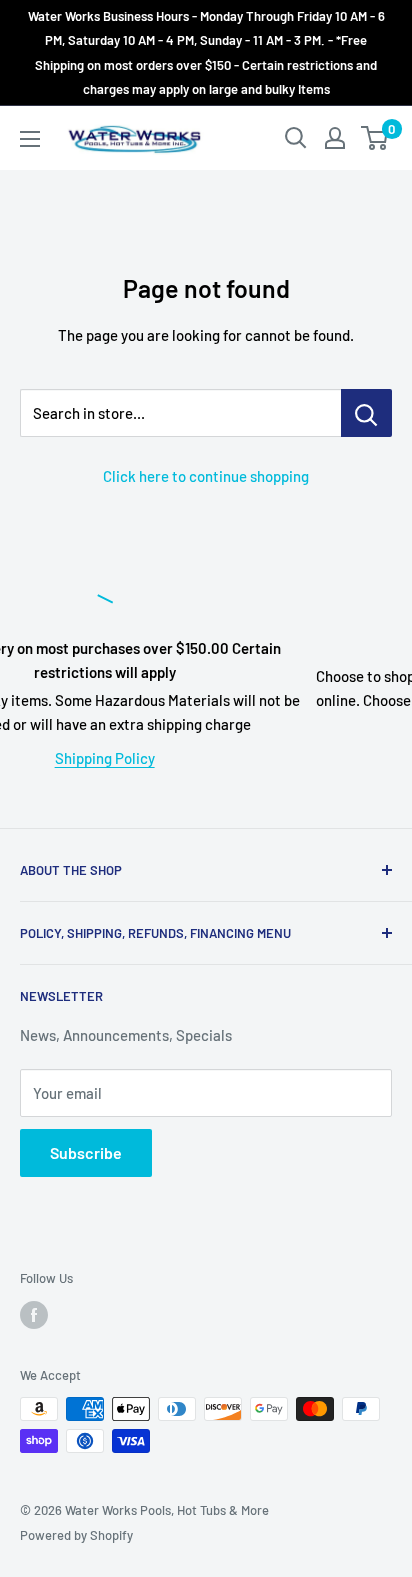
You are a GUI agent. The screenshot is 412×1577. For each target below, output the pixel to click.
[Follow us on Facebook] (34, 1315)
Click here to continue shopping (206, 476)
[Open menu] (30, 139)
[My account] (335, 138)
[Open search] (296, 138)
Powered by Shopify (76, 1535)
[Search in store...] (366, 413)
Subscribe (86, 1152)
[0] (375, 138)
